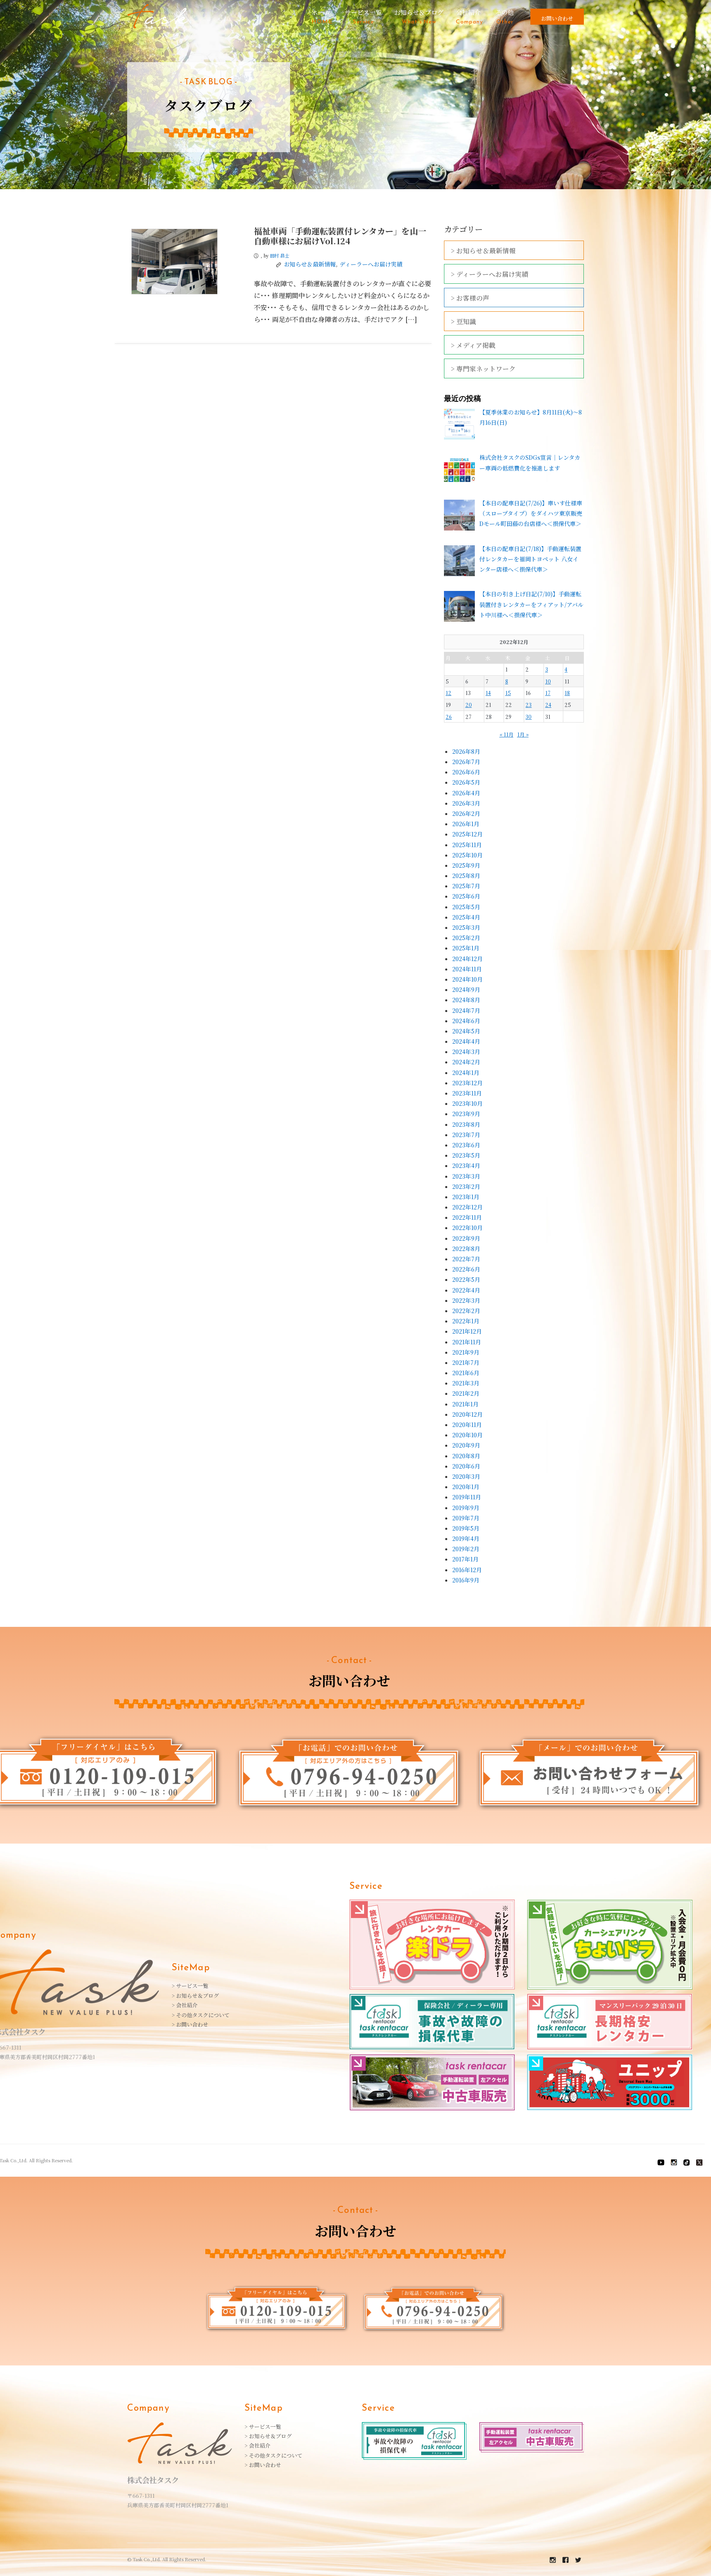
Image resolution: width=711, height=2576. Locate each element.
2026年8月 (466, 751)
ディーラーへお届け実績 (371, 264)
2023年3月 (466, 1176)
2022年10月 (467, 1228)
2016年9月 (466, 1580)
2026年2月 (466, 813)
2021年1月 (465, 1404)
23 (529, 705)
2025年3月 (466, 927)
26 (449, 717)
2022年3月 (466, 1300)
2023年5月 (466, 1155)
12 (448, 693)
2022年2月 (466, 1311)
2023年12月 (467, 1083)
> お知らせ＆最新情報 (483, 251)
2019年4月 (466, 1538)
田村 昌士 (280, 255)
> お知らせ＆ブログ (195, 1996)
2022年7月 (466, 1259)
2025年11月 (467, 845)
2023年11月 (467, 1093)
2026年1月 (466, 824)
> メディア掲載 (473, 345)
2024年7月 (466, 1010)
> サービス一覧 (190, 1986)
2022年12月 (467, 1207)
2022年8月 (466, 1249)
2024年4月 (466, 1041)
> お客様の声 (470, 298)
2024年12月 (467, 959)
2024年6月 (466, 1021)
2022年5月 (466, 1279)
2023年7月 (466, 1135)
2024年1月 (466, 1073)
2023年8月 (466, 1124)
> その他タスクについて (201, 2015)
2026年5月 (466, 782)
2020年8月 (466, 1456)
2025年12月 (467, 834)
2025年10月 (467, 855)
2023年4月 (466, 1165)
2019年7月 (466, 1518)
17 (548, 693)
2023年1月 (466, 1197)
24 (548, 705)
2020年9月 (466, 1445)
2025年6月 (466, 896)
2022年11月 (467, 1217)
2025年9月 (466, 865)
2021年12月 (467, 1331)
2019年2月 (466, 1549)
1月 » (523, 734)
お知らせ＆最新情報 (310, 264)
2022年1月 (466, 1321)
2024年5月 (466, 1031)
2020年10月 (467, 1435)
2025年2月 (466, 938)
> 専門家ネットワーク (483, 369)
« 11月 (507, 734)
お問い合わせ (557, 18)
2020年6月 (466, 1466)
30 (529, 717)
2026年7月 (466, 762)
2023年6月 (466, 1145)
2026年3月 (466, 803)
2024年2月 (466, 1062)
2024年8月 (466, 1000)
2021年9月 (466, 1352)
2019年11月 (467, 1497)
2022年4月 (466, 1290)
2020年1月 (466, 1487)
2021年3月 (466, 1383)
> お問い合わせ (190, 2024)
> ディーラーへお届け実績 (490, 274)
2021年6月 (466, 1373)
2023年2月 (466, 1186)
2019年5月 (466, 1528)
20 (469, 705)
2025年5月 (466, 907)
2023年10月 (467, 1103)
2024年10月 (467, 979)
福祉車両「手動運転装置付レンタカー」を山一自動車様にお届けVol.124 (340, 236)
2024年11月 (467, 969)
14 (488, 693)
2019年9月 (466, 1508)
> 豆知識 (464, 321)
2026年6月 (466, 772)
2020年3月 (466, 1476)
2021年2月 (466, 1393)
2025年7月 (466, 886)
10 (548, 681)
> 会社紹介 (185, 2005)
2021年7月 (466, 1362)
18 (567, 693)
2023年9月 (466, 1114)
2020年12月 (467, 1414)
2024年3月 (466, 1052)
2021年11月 (467, 1342)
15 (508, 693)
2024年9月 (466, 989)
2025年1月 (466, 948)
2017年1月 (465, 1559)
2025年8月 (466, 876)
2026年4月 (466, 793)
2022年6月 (466, 1269)
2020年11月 (467, 1425)
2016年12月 (467, 1570)
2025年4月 (466, 917)
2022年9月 (466, 1238)
